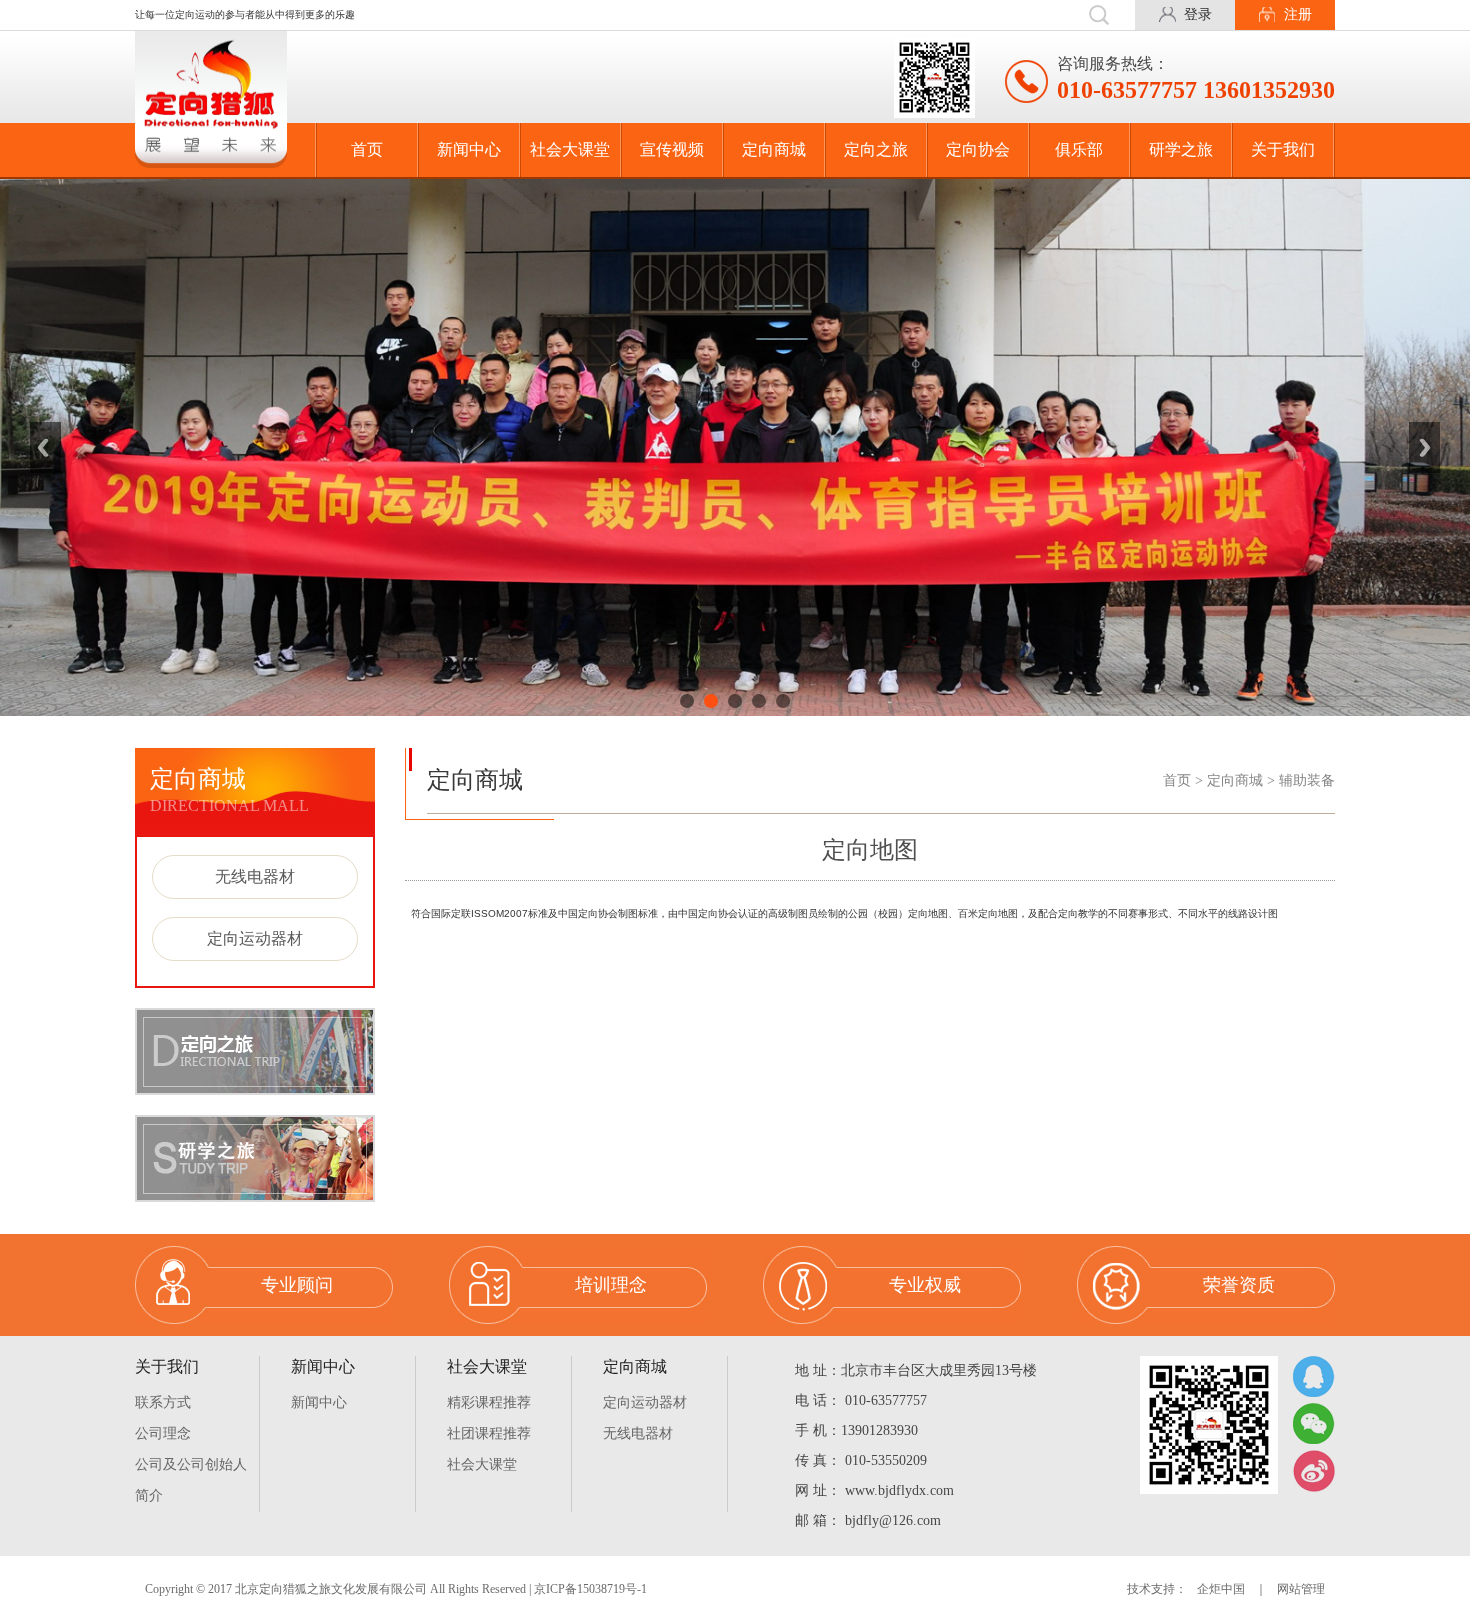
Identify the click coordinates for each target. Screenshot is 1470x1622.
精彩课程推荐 (489, 1402)
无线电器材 (255, 876)
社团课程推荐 (489, 1433)
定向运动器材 (255, 938)
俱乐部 (1079, 149)
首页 (367, 149)
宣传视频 (672, 149)
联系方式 (163, 1402)
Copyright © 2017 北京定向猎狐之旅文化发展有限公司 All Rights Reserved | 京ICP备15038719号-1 (396, 1589)
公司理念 (163, 1433)
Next (1425, 447)
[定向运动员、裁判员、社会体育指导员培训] (735, 447)
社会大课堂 (570, 149)
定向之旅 (876, 149)
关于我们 (1283, 149)
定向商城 (774, 149)
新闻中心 (469, 149)
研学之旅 (1181, 149)
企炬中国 (1221, 1589)
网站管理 (1301, 1589)
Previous (45, 447)
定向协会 (978, 149)
